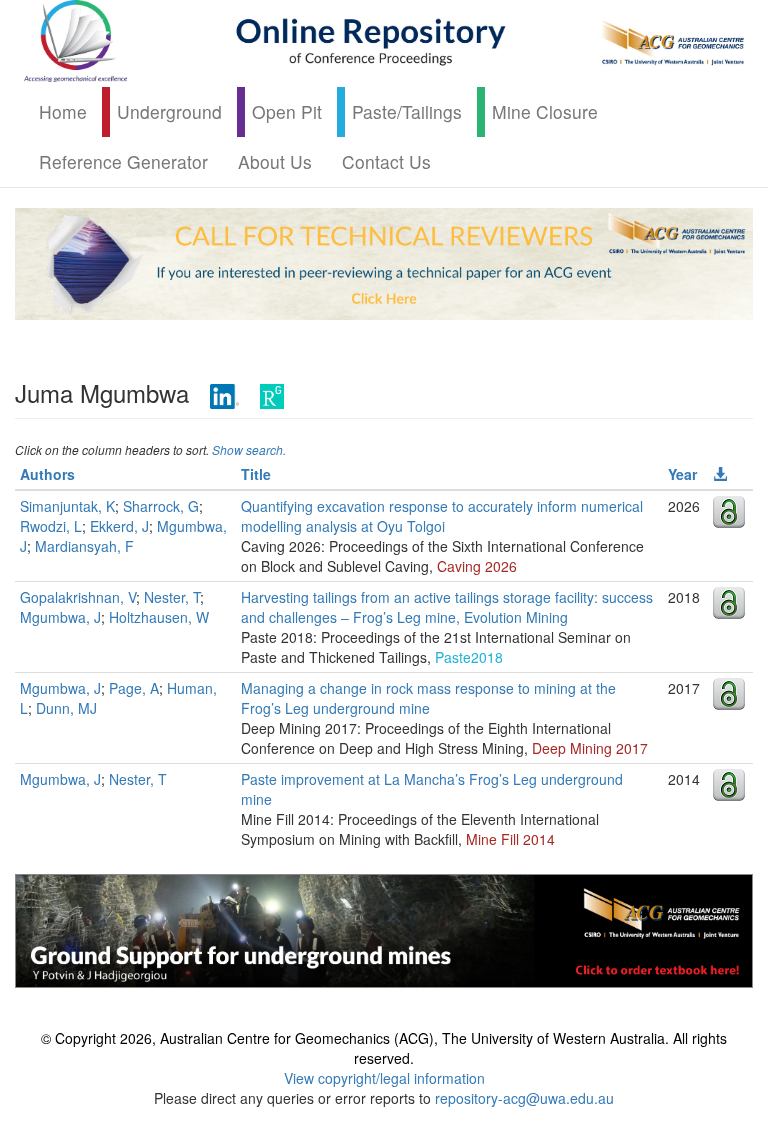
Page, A (134, 688)
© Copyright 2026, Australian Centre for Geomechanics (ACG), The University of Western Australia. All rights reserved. (384, 1048)
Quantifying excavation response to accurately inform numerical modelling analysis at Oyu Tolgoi (442, 516)
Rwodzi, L (51, 526)
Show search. (249, 449)
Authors (47, 474)
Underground (169, 111)
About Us (275, 161)
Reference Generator (123, 161)
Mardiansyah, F (84, 546)
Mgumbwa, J (60, 617)
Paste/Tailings (407, 111)
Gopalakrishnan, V (78, 597)
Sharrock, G (161, 506)
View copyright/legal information (384, 1078)
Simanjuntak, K (67, 506)
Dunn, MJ (66, 708)
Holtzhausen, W (159, 617)
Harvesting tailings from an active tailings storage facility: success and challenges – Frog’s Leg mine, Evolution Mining (447, 607)
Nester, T (172, 597)
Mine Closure (545, 111)
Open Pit (287, 111)
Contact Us (386, 161)
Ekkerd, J (119, 526)
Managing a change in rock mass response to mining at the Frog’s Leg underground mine (428, 698)
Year (682, 474)
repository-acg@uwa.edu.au (524, 1098)
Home (63, 111)
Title (256, 474)
